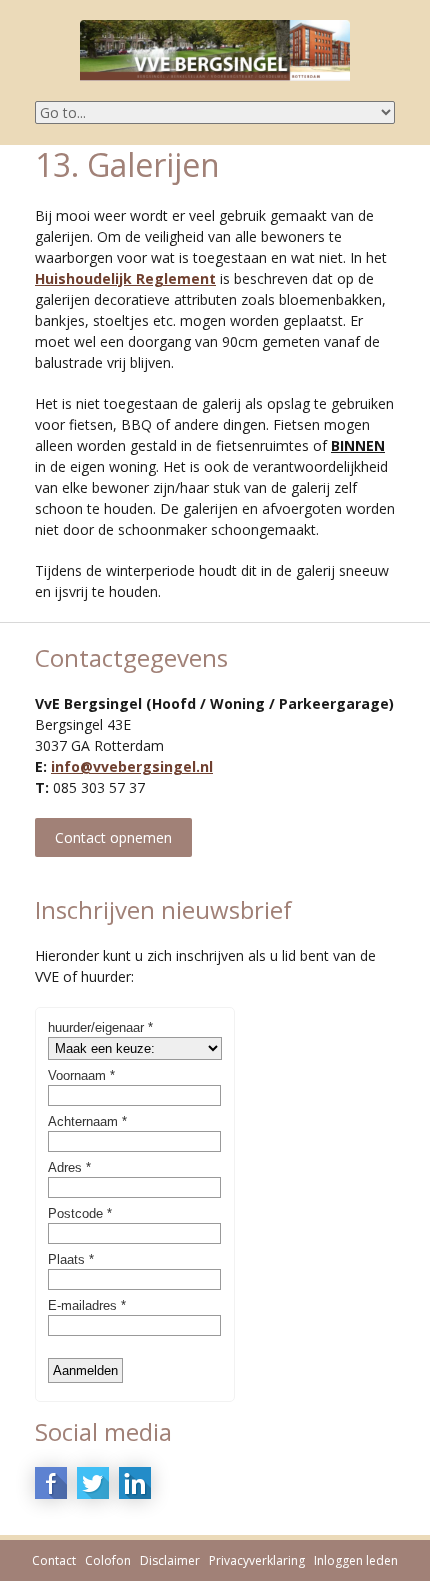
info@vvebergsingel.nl (132, 766)
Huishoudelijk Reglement (125, 278)
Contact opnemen (113, 837)
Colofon (108, 1560)
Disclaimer (170, 1560)
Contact (54, 1560)
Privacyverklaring (257, 1560)
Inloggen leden (356, 1560)
